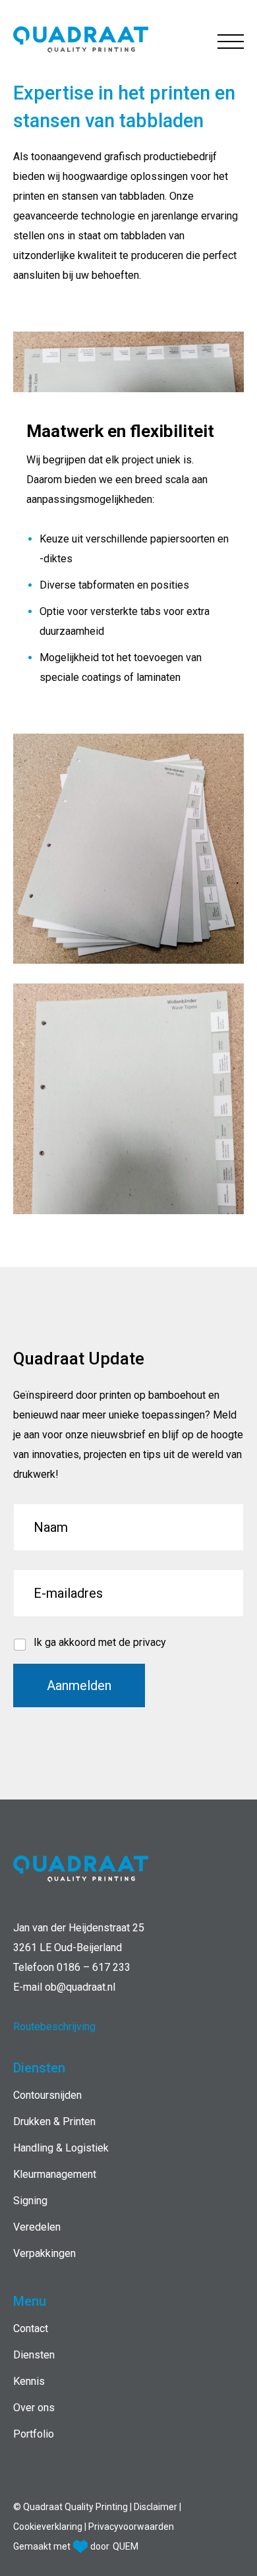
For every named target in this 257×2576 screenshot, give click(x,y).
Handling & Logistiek (61, 2148)
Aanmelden (79, 1685)
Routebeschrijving (54, 2027)
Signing (30, 2201)
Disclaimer (157, 2507)
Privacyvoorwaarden (131, 2527)
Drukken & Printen (54, 2122)
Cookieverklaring (49, 2527)
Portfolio (34, 2434)
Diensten (34, 2355)
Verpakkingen (44, 2253)
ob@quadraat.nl (80, 1987)
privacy (150, 1642)
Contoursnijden (47, 2095)
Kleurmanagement (55, 2174)
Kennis (29, 2381)
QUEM (126, 2546)
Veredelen (37, 2227)
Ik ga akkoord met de (100, 1642)
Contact (31, 2328)
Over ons (34, 2408)
